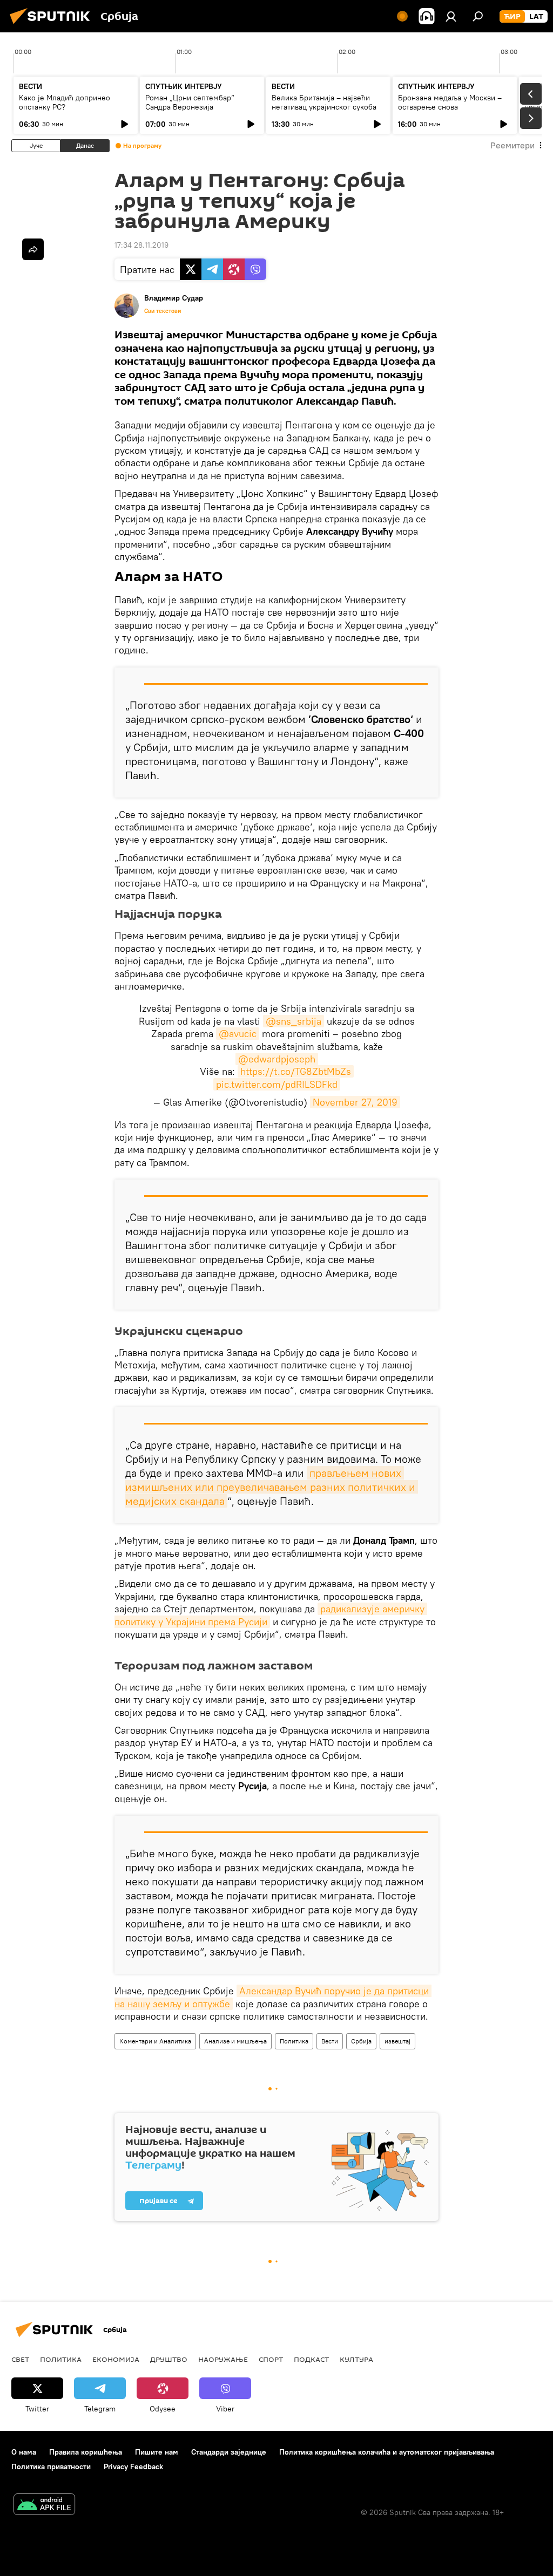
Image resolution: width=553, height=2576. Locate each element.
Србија (361, 2041)
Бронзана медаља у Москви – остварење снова (450, 102)
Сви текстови (163, 311)
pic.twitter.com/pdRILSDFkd (277, 1084)
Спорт (271, 2359)
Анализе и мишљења (235, 2041)
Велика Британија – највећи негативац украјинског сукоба (324, 102)
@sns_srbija (294, 1021)
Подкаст (311, 2359)
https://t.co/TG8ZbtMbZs (296, 1071)
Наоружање (223, 2359)
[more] (33, 249)
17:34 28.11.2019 (141, 245)
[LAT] (536, 17)
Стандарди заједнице (229, 2452)
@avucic (238, 1034)
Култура (356, 2359)
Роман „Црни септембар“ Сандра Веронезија (190, 102)
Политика (294, 2041)
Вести (330, 2041)
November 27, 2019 (355, 1102)
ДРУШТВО (169, 2359)
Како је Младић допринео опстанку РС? (65, 102)
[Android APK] (44, 2506)
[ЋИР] (512, 17)
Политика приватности (51, 2466)
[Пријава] (451, 16)
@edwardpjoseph (277, 1059)
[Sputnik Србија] (53, 25)
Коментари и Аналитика (155, 2041)
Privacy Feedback (133, 2466)
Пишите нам (157, 2452)
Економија (116, 2359)
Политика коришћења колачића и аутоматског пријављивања (387, 2452)
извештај (397, 2041)
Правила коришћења (86, 2452)
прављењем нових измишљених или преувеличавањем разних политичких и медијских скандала (272, 1487)
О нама (24, 2452)
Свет (20, 2359)
